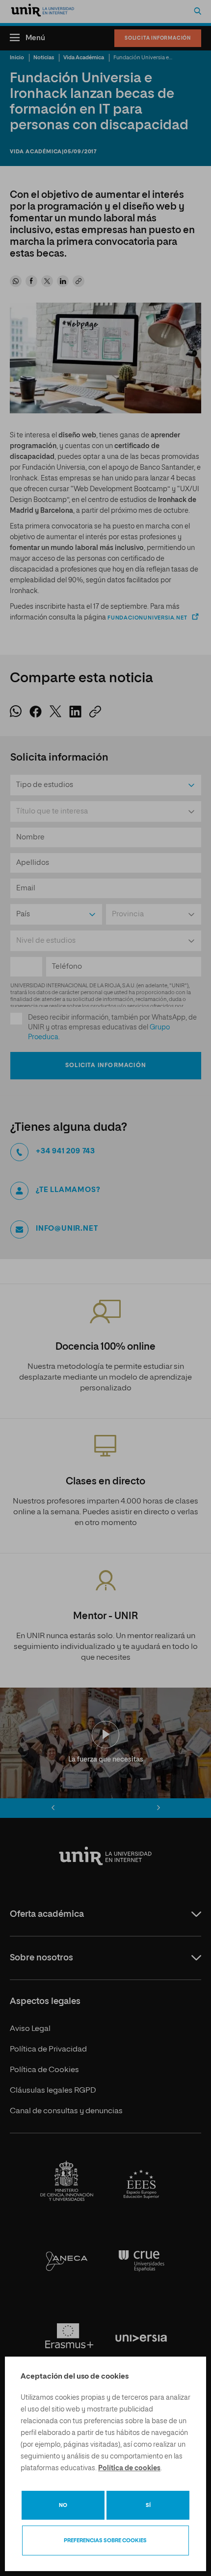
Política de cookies (129, 2468)
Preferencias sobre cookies (105, 2540)
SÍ (148, 2505)
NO (63, 2505)
